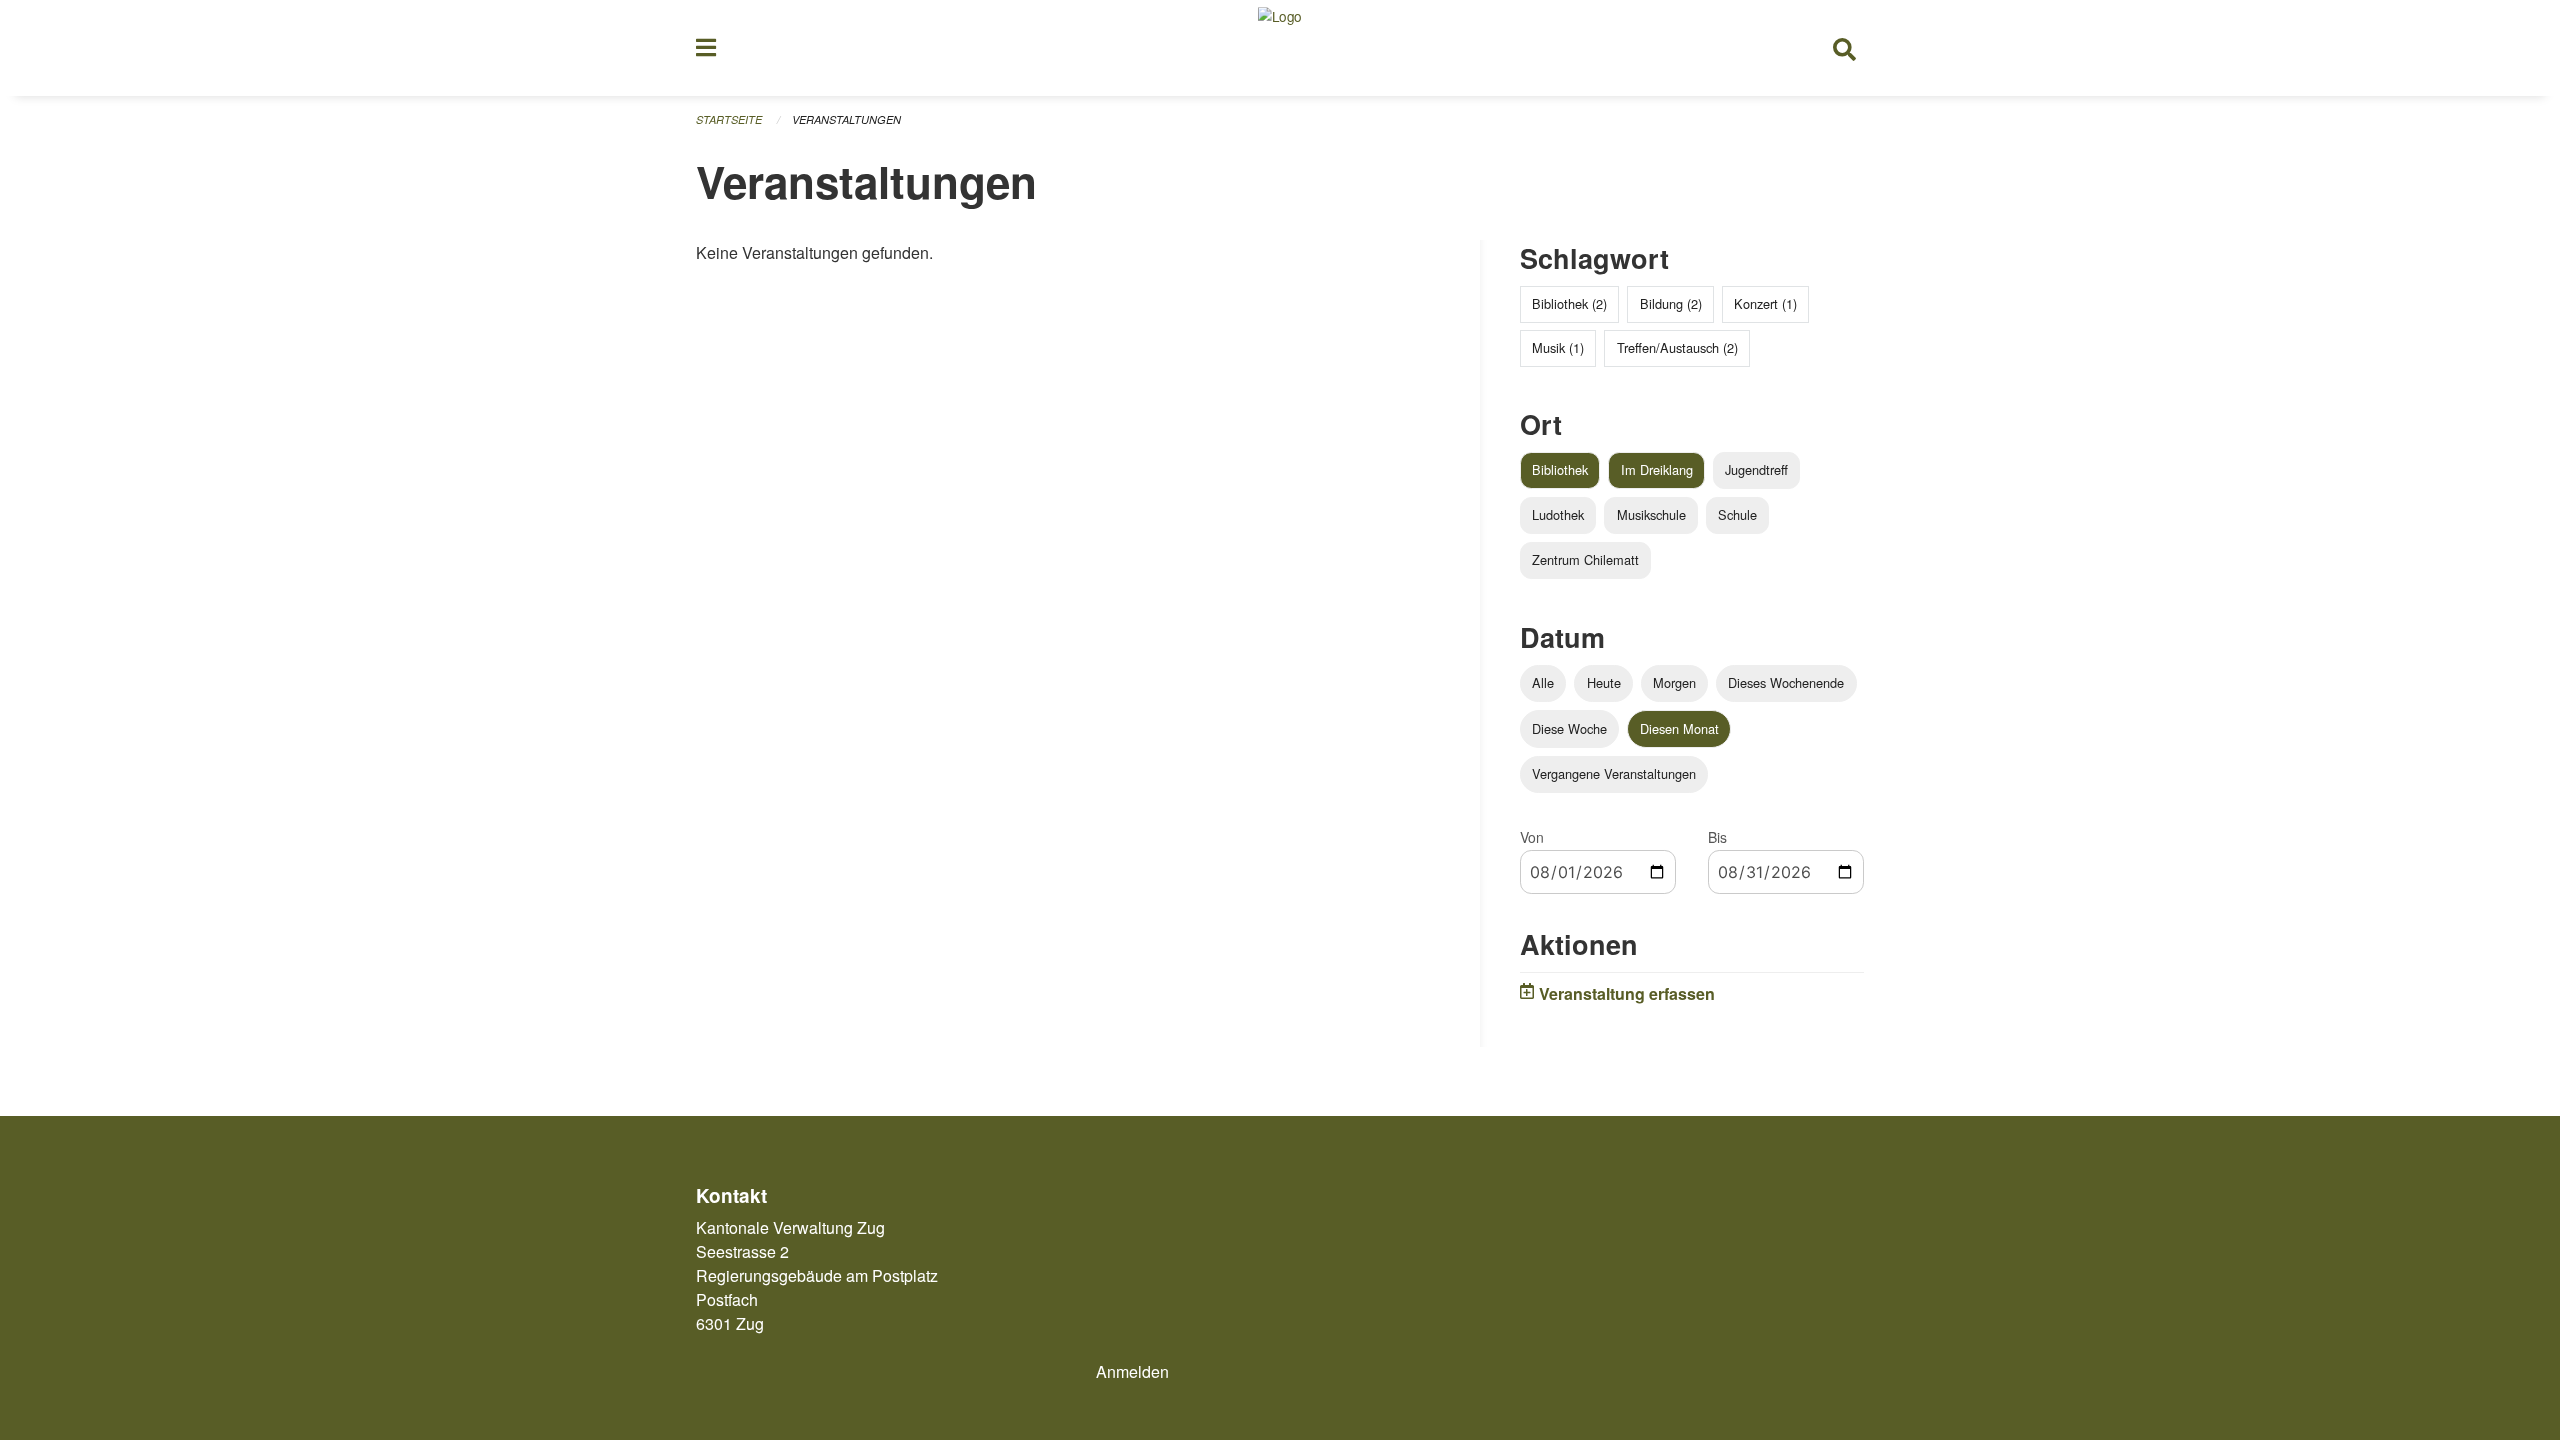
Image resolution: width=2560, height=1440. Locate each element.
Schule (1737, 514)
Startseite (729, 119)
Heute (1604, 682)
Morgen (1674, 682)
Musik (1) (1558, 347)
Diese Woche (1569, 728)
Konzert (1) (1765, 303)
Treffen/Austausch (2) (1677, 347)
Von (1532, 837)
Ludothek (1558, 514)
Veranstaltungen (846, 119)
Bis (1717, 837)
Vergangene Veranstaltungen (1614, 773)
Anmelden (1132, 1371)
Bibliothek (1560, 469)
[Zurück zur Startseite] (1280, 48)
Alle (1543, 682)
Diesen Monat (1679, 728)
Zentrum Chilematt (1585, 559)
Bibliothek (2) (1569, 303)
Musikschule (1651, 514)
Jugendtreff (1756, 469)
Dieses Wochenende (1786, 682)
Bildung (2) (1671, 303)
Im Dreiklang (1657, 469)
